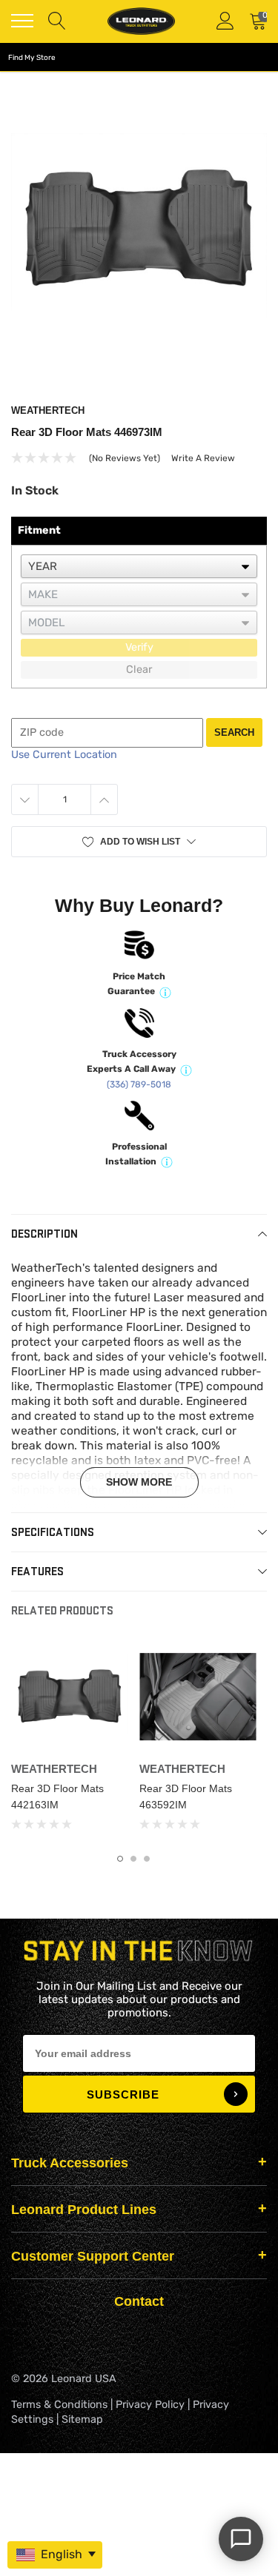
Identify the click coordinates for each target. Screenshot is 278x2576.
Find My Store (32, 58)
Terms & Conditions (59, 2405)
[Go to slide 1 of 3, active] (120, 1859)
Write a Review (203, 458)
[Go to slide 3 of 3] (147, 1859)
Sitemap (82, 2419)
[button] (139, 842)
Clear (139, 670)
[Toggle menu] (22, 21)
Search (234, 732)
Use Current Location (64, 755)
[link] (69, 1697)
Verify (139, 647)
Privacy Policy (150, 2405)
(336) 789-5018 (139, 1084)
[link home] (141, 21)
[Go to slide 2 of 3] (133, 1859)
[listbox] (139, 566)
